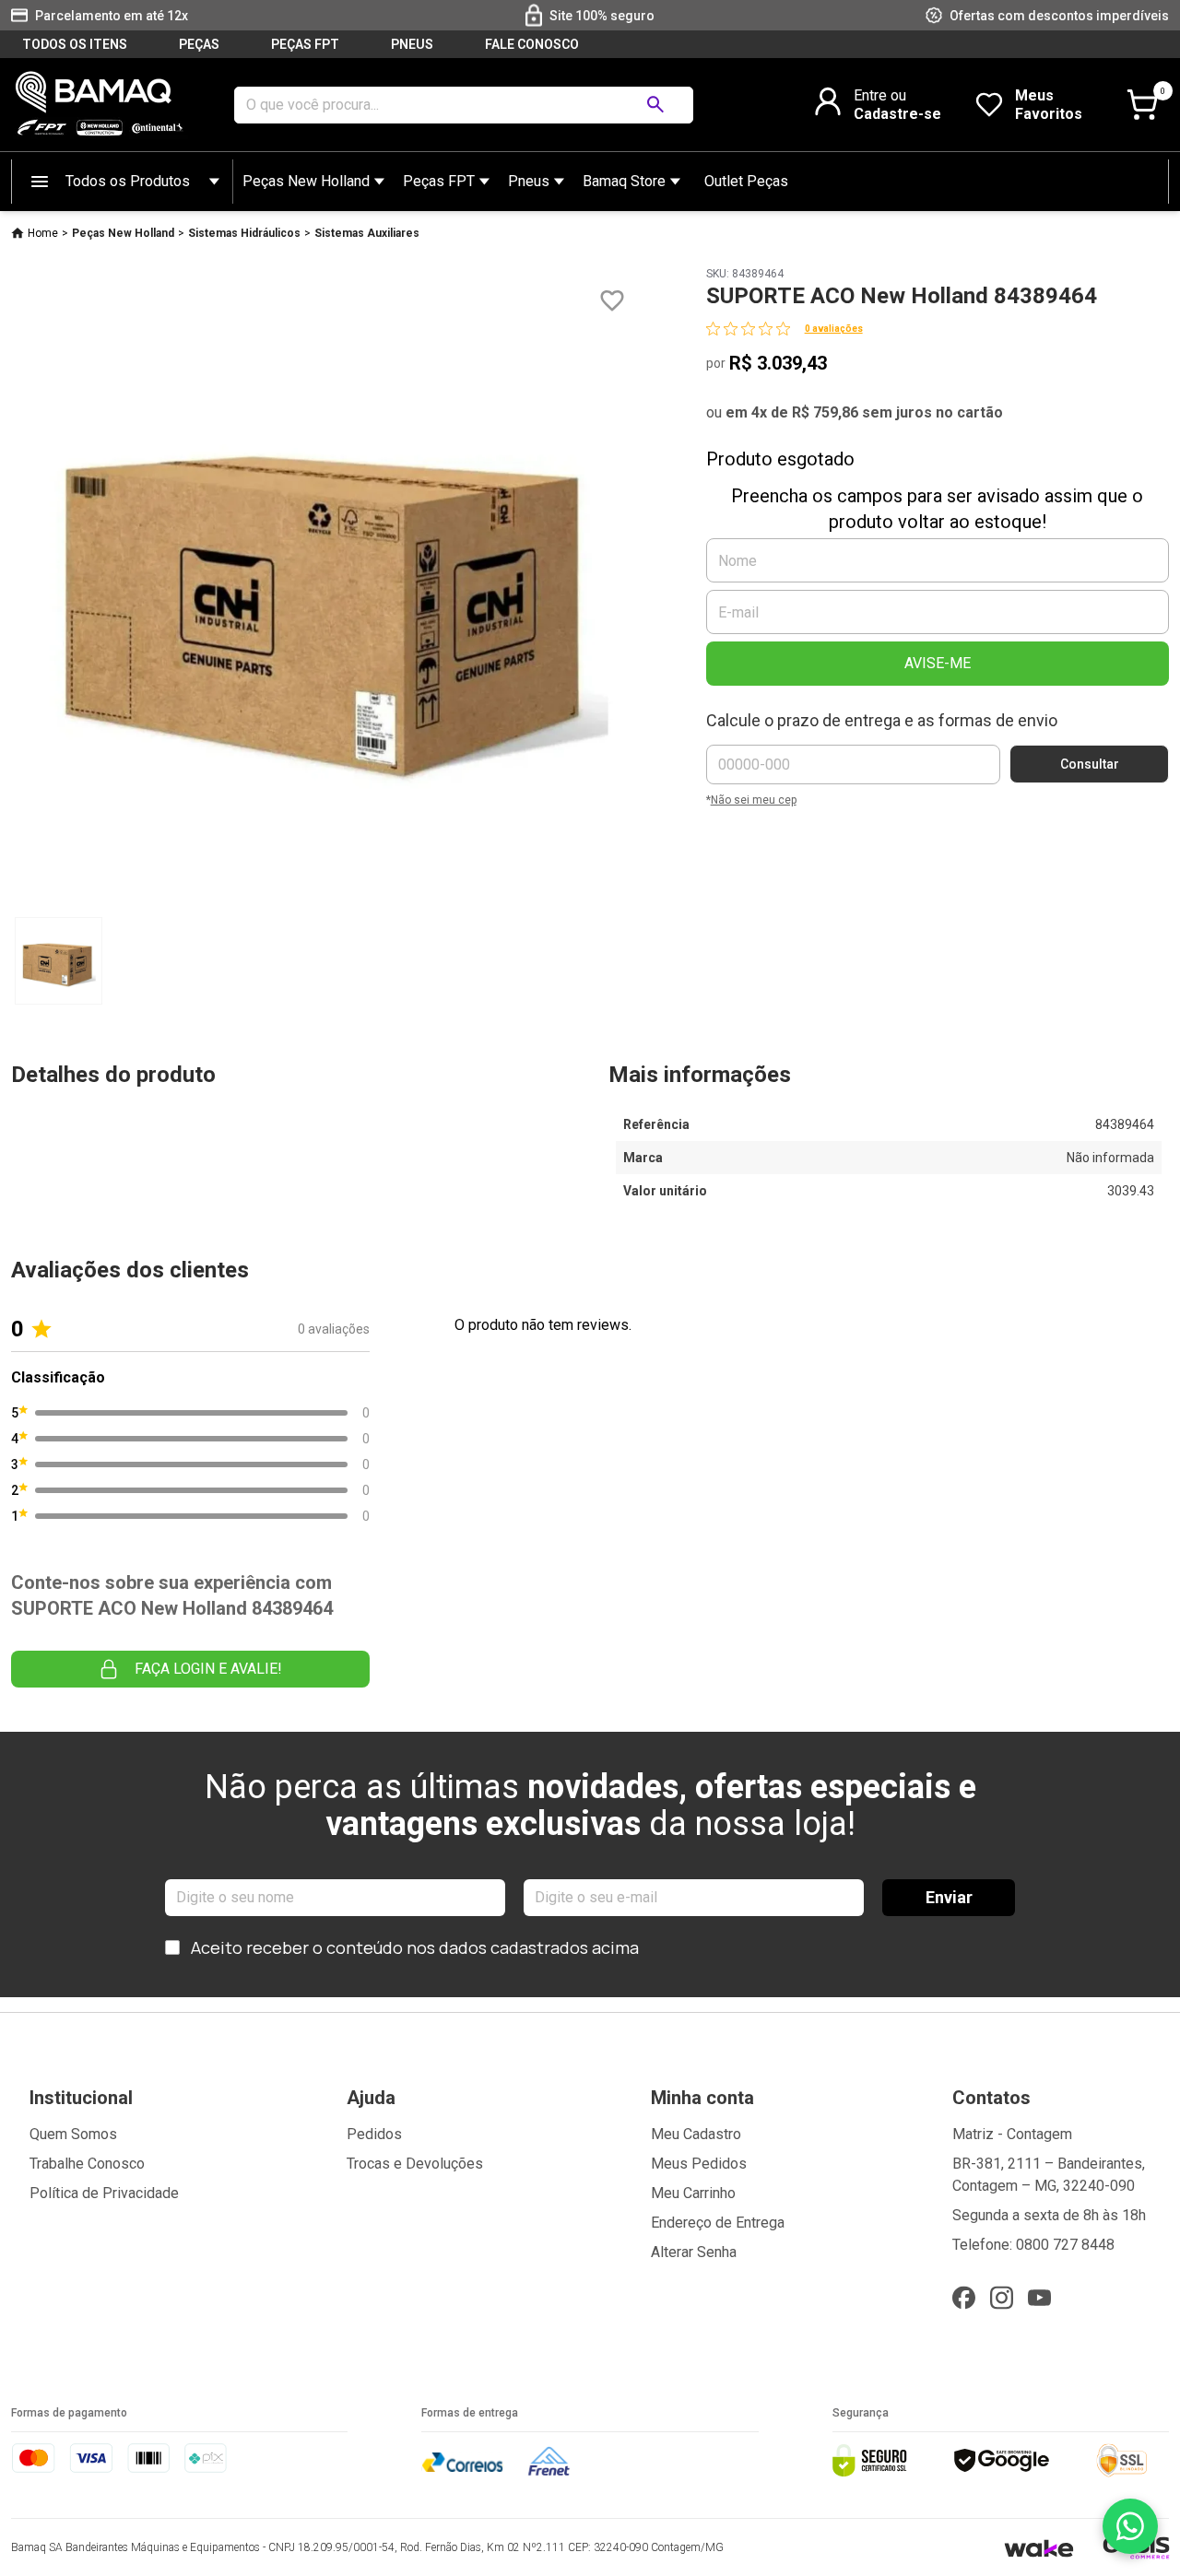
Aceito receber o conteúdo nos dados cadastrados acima (415, 1947)
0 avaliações (834, 329)
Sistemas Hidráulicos (244, 233)
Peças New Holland (306, 181)
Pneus (529, 181)
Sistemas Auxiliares (367, 233)
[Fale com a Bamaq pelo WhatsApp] (1130, 2526)
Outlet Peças (746, 181)
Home (43, 233)
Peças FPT (439, 181)
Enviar (949, 1897)
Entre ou (880, 95)
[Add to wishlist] (612, 301)
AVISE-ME (938, 663)
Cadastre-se (897, 114)
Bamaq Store (624, 181)
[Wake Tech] (1038, 2548)
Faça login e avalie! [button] (208, 1669)
